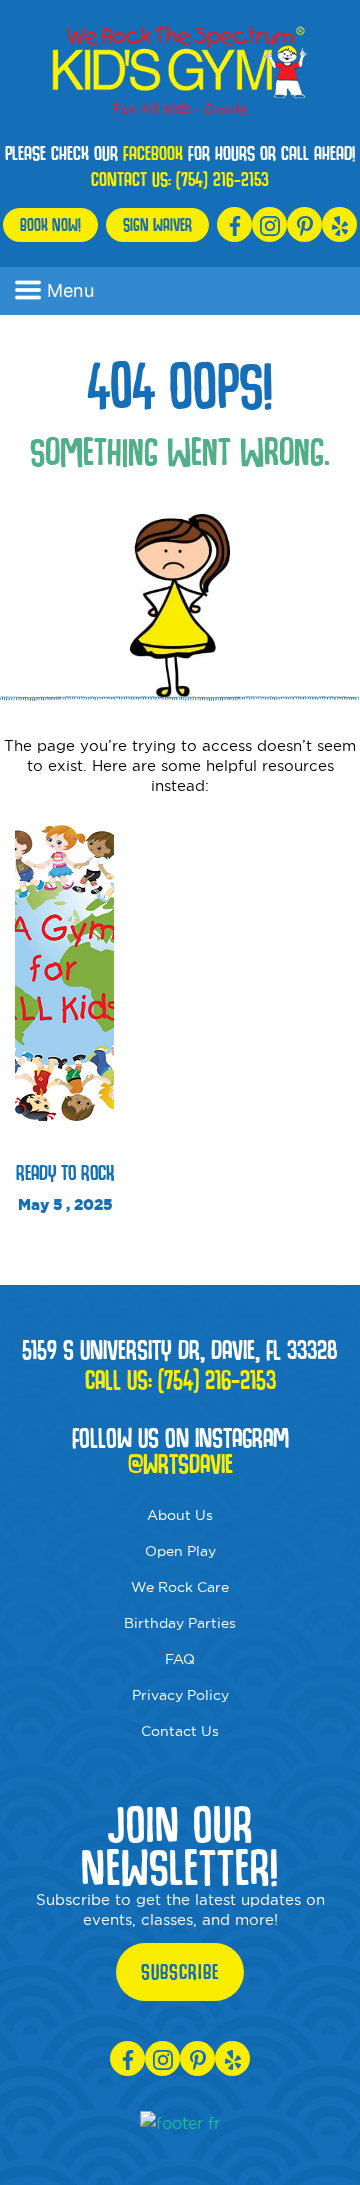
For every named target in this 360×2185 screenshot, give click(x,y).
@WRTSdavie (180, 1464)
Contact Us (180, 1731)
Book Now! (50, 224)
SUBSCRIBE (180, 1972)
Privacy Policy (180, 1695)
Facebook (153, 153)
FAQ (180, 1659)
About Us (180, 1515)
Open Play (180, 1551)
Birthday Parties (180, 1623)
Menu (70, 290)
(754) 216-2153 (222, 179)
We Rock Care (180, 1587)
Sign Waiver (157, 224)
